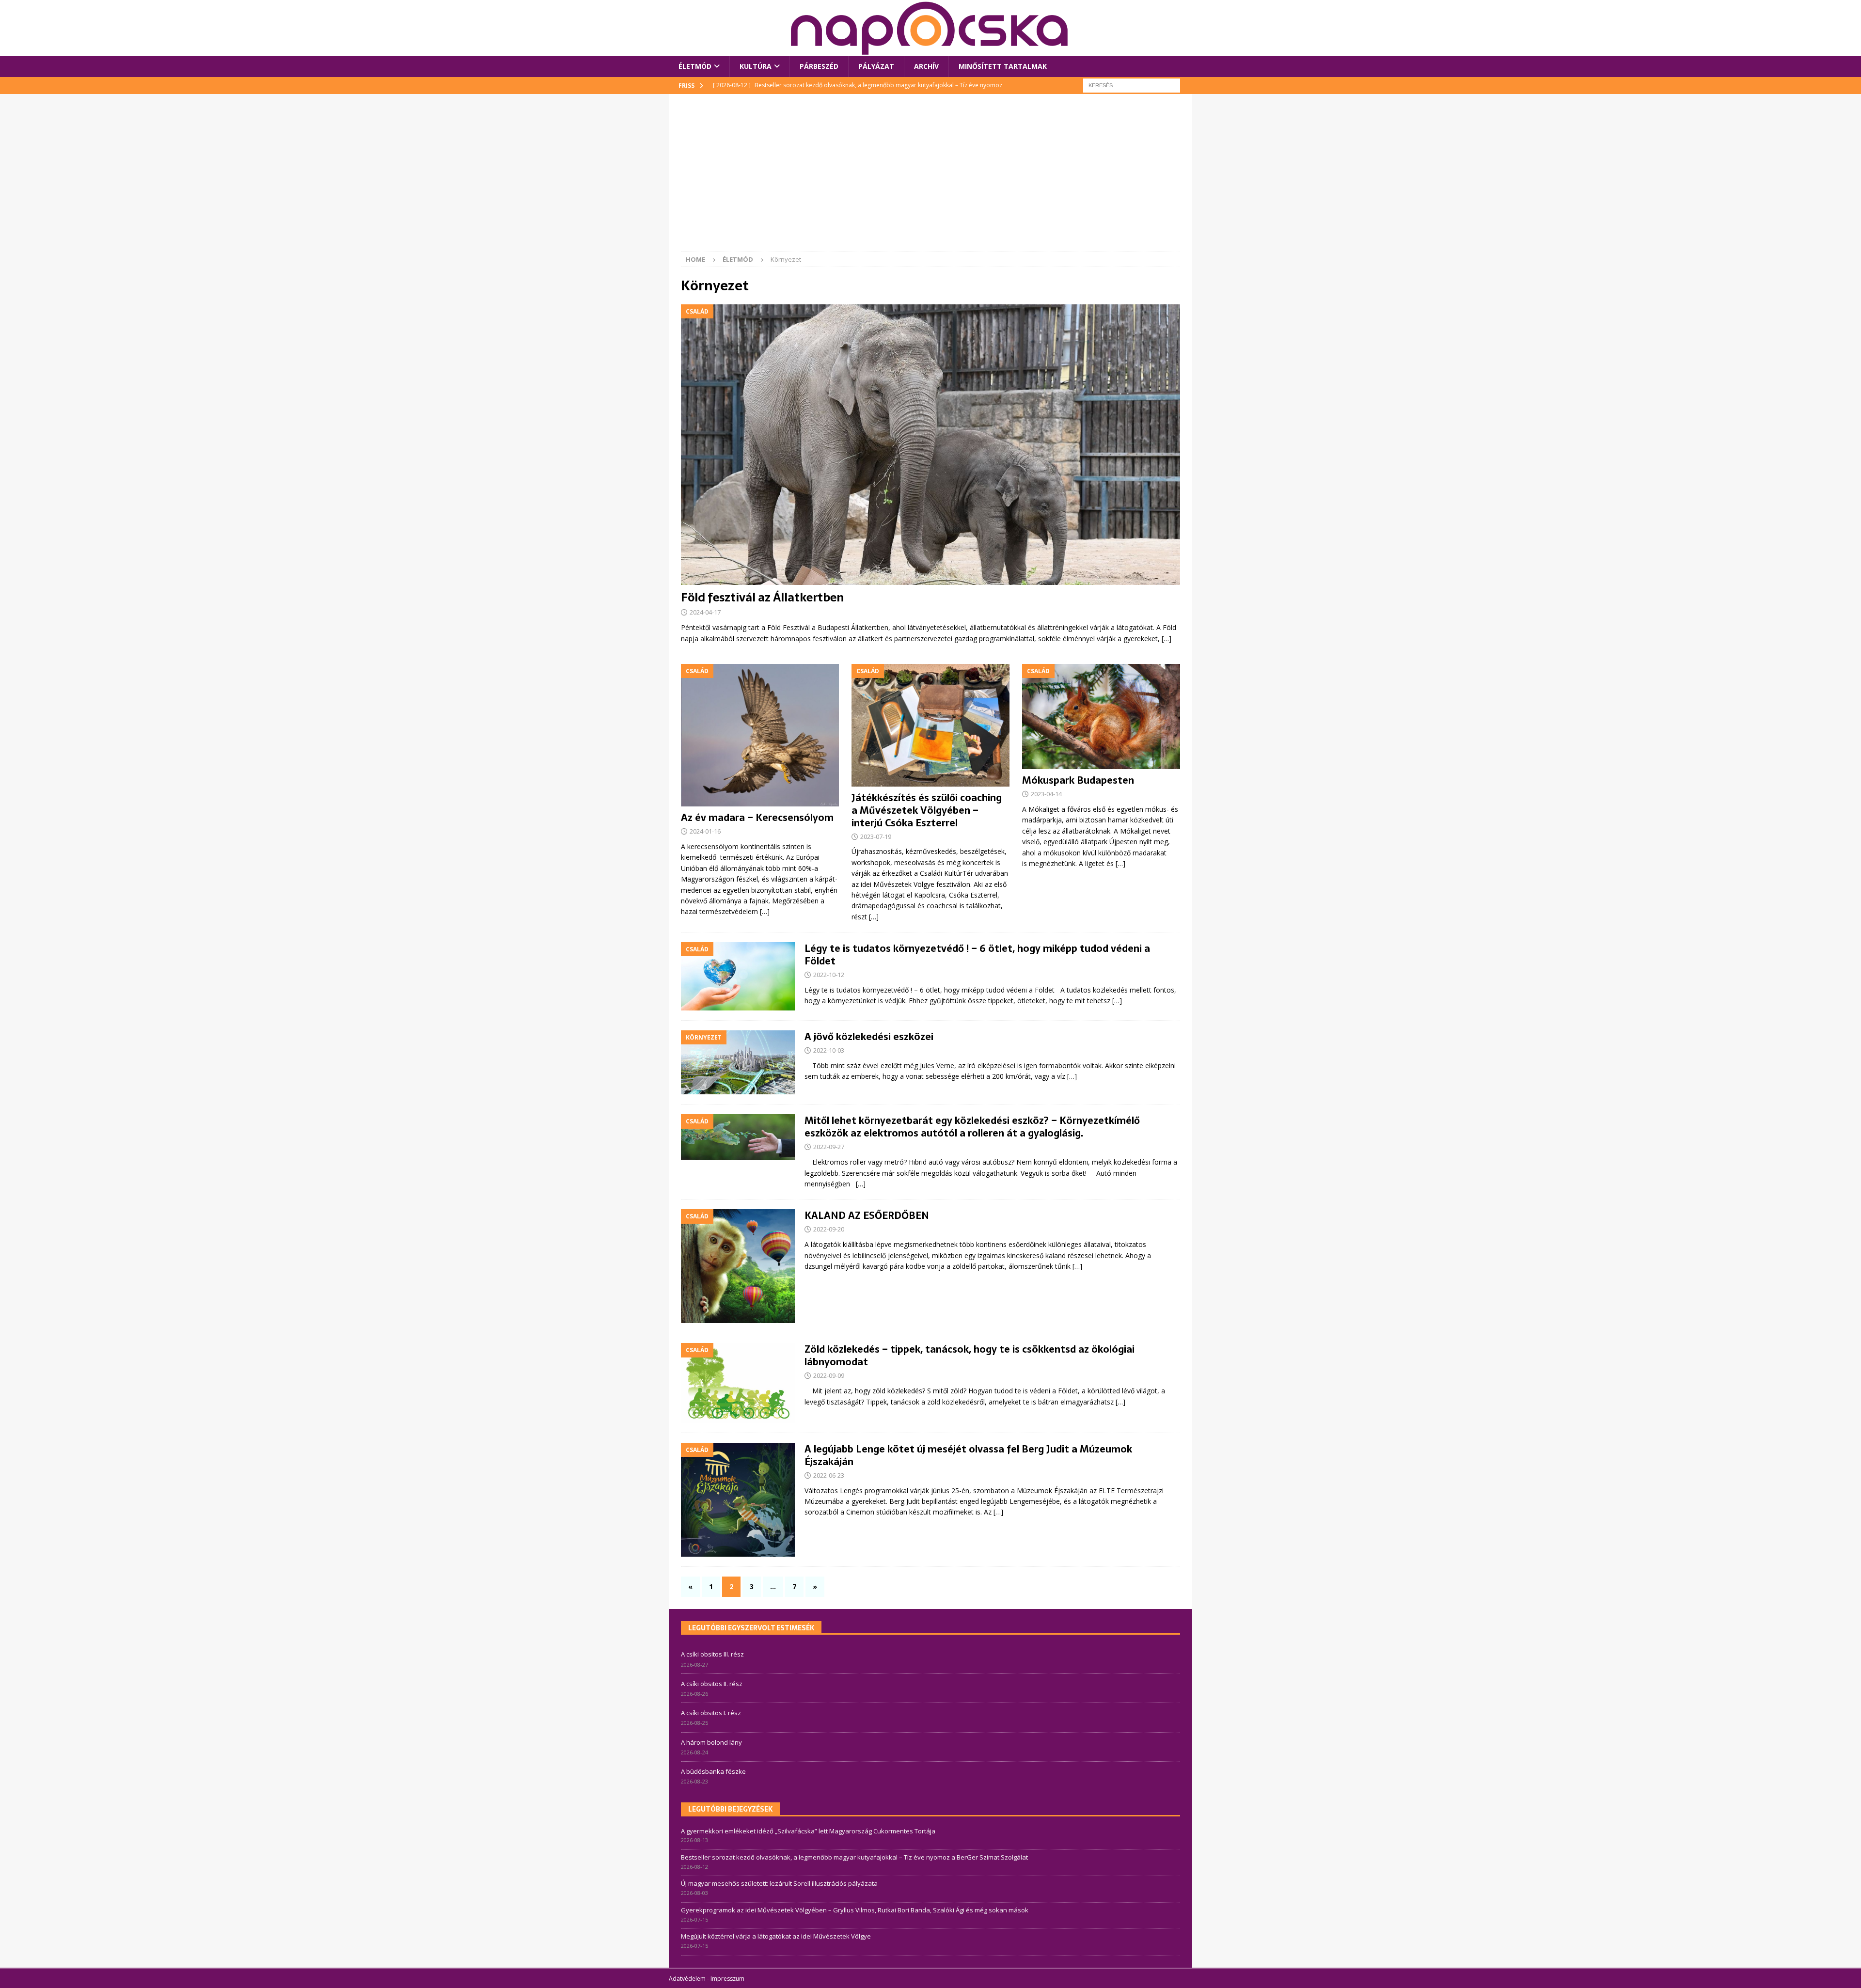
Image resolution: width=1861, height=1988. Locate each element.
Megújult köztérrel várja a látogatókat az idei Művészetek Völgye (776, 1936)
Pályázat (876, 66)
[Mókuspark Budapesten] (1101, 717)
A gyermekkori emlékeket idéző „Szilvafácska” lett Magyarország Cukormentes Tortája (808, 1831)
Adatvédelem (687, 1979)
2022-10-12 (829, 975)
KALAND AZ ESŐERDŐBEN (867, 1215)
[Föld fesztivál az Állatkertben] (930, 445)
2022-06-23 (829, 1475)
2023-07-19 (876, 836)
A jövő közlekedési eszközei (869, 1037)
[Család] (738, 976)
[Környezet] (738, 1062)
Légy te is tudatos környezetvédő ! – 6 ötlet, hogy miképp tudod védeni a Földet (977, 955)
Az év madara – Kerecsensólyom (757, 818)
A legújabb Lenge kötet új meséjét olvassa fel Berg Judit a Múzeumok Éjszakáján (968, 1455)
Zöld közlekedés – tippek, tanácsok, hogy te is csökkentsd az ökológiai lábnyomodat (970, 1356)
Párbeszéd (819, 66)
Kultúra (756, 66)
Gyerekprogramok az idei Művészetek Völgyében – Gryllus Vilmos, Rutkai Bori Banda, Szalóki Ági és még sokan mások (855, 1910)
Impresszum (727, 1979)
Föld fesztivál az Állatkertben (762, 597)
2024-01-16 (705, 831)
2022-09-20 (829, 1229)
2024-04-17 (705, 612)
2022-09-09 (829, 1375)
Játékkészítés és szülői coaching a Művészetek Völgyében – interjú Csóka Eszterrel (927, 810)
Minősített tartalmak (1003, 66)
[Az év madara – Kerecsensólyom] (760, 735)
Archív (926, 66)
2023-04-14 (1046, 794)
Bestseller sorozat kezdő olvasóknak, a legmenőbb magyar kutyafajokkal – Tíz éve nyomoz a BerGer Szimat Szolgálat (854, 1857)
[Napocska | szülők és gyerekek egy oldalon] (930, 28)
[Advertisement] (930, 179)
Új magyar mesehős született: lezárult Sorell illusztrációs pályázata (779, 1883)
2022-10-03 (829, 1050)
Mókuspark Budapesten (1078, 780)
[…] (1167, 639)
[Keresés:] (1132, 85)
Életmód (695, 66)
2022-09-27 (829, 1147)
